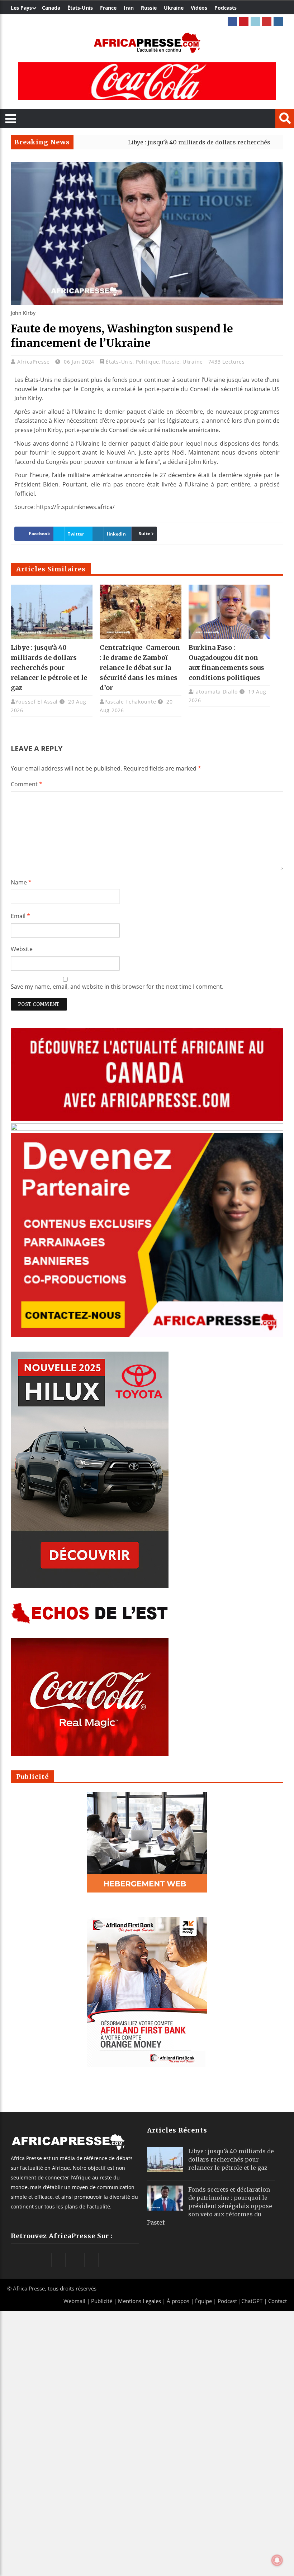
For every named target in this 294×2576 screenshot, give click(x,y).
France (108, 8)
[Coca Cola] (147, 81)
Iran (129, 8)
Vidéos (199, 8)
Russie (149, 8)
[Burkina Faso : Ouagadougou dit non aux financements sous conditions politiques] (229, 612)
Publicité (102, 2301)
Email (20, 916)
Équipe (204, 2301)
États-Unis (80, 8)
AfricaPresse (34, 362)
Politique (148, 362)
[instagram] (278, 21)
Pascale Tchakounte (130, 702)
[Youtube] (267, 21)
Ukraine (174, 8)
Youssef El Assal (37, 702)
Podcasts (226, 8)
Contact (278, 2301)
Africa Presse (29, 2288)
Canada (51, 8)
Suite (145, 534)
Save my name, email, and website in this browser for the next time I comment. (117, 987)
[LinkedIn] (255, 21)
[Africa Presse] (147, 43)
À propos (178, 2301)
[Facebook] (232, 21)
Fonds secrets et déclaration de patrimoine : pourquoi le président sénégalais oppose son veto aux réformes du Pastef (210, 2206)
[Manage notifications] (277, 2560)
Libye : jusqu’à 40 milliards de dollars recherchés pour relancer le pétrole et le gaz (49, 668)
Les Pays (21, 8)
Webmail (74, 2301)
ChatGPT (252, 2301)
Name (21, 882)
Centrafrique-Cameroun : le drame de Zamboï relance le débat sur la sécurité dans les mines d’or (140, 668)
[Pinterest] (244, 21)
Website (22, 949)
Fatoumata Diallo (215, 692)
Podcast (227, 2301)
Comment (27, 784)
